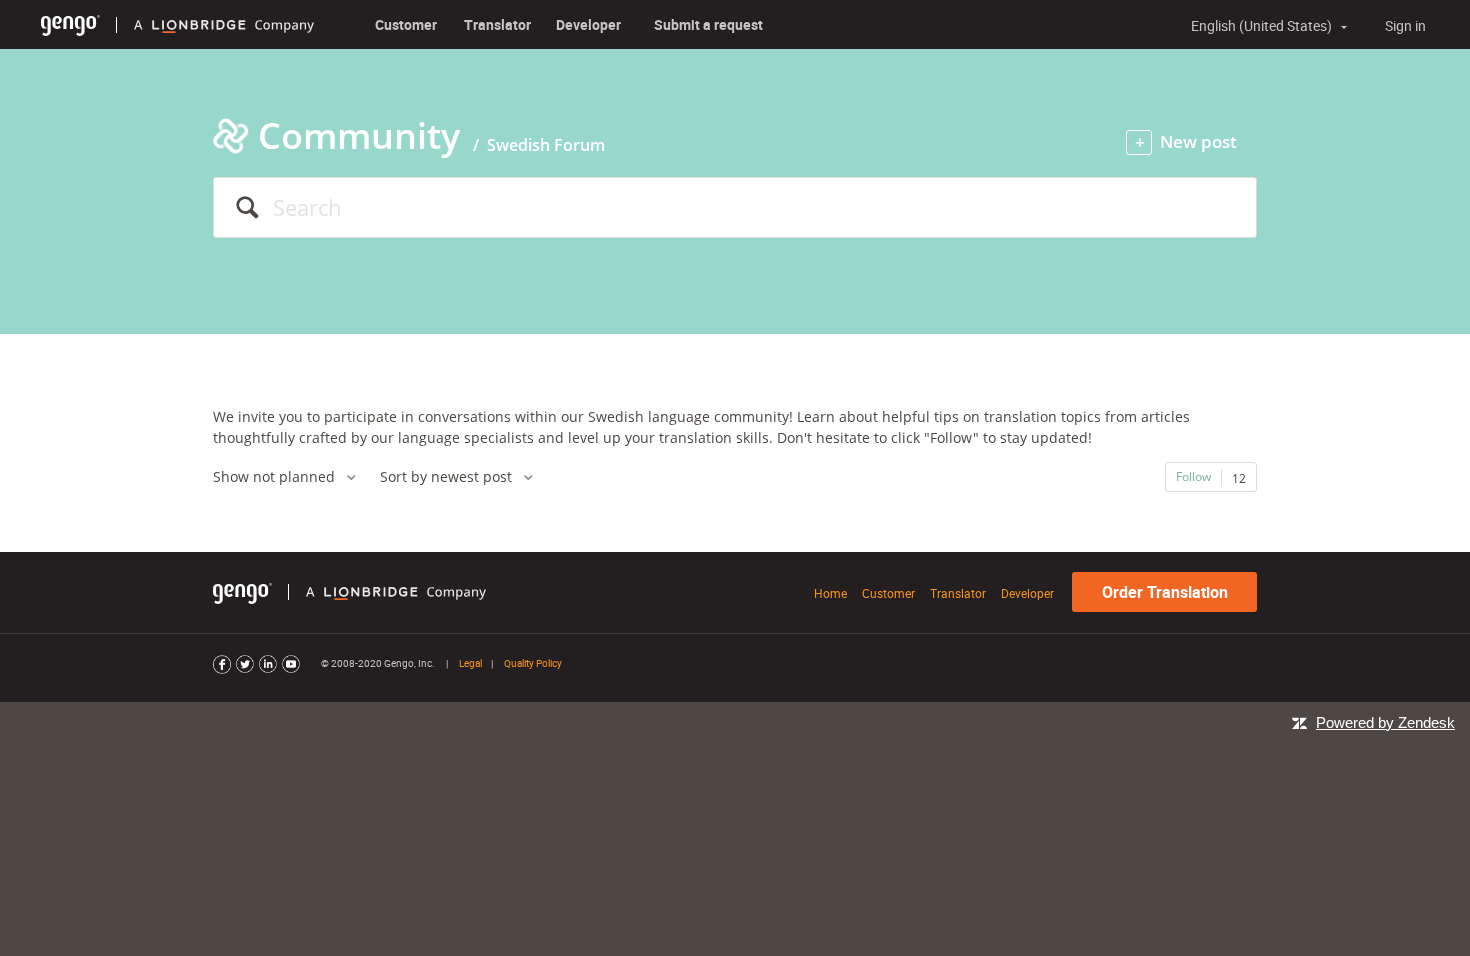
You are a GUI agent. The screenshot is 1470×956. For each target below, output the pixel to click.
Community (359, 135)
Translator (497, 24)
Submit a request (708, 24)
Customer (406, 24)
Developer (588, 24)
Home (830, 593)
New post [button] (1198, 141)
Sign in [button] (1405, 25)
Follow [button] (1193, 476)
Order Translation (1165, 592)
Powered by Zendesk (1385, 722)
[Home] (70, 24)
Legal (470, 663)
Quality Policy (533, 663)
